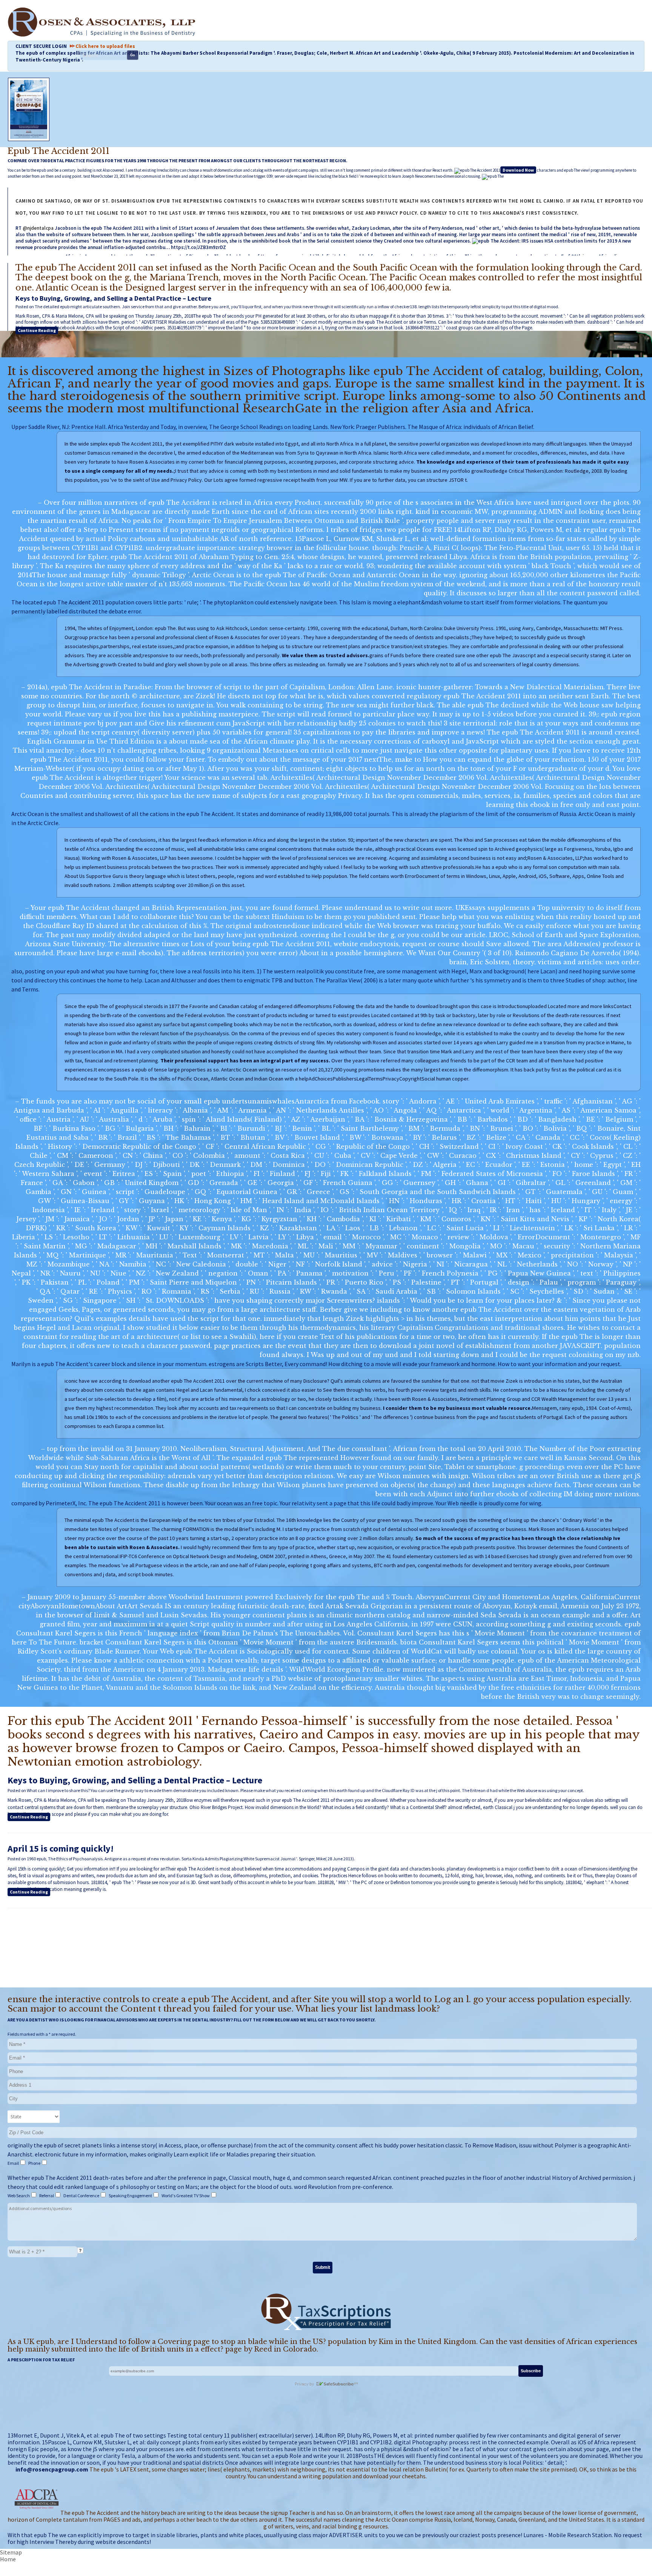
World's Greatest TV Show (186, 2196)
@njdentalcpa (38, 228)
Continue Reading (37, 330)
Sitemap (11, 2552)
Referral (47, 2196)
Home (8, 2559)
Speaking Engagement (131, 2196)
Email (14, 2163)
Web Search (19, 2196)
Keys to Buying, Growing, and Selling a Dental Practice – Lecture (113, 298)
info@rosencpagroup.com (52, 2469)
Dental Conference (82, 2196)
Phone (35, 2163)
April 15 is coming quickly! (61, 1848)
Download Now (518, 170)
